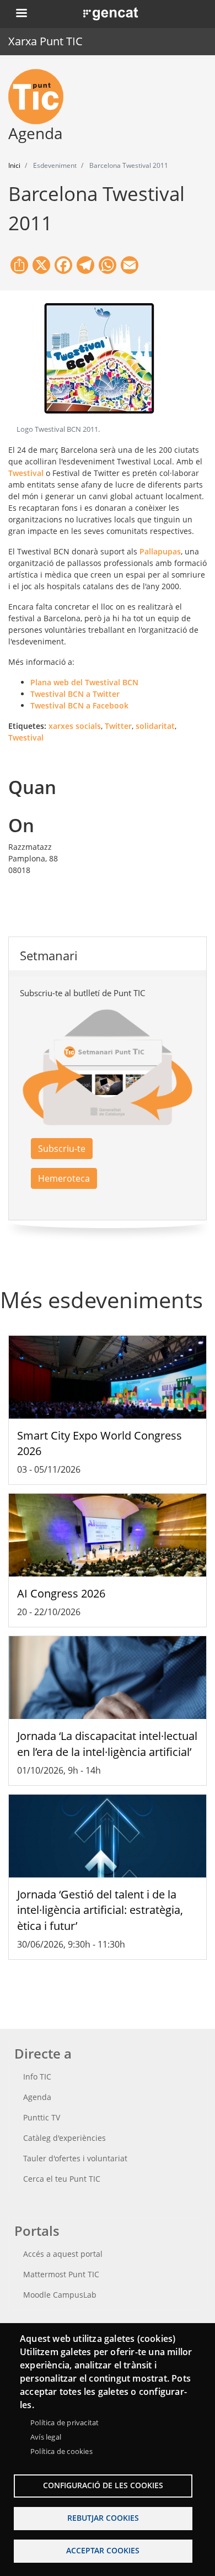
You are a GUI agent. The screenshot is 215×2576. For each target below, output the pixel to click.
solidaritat (155, 726)
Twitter (118, 726)
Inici (14, 165)
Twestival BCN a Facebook (79, 705)
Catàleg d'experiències (64, 2138)
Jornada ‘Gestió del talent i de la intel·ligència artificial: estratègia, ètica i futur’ (100, 1910)
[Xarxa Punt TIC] (40, 97)
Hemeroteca (64, 1178)
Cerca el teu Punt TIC (62, 2179)
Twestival (26, 473)
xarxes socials (75, 726)
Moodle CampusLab (60, 2295)
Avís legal (46, 2437)
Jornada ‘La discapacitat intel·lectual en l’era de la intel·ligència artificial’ (107, 1744)
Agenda (37, 2097)
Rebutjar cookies (103, 2518)
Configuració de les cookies (103, 2485)
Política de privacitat (64, 2422)
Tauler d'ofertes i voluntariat (75, 2158)
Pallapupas (160, 551)
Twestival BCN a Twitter (75, 694)
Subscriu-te (62, 1149)
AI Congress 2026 (61, 1593)
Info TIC (37, 2077)
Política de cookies (61, 2451)
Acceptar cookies (103, 2550)
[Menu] (21, 14)
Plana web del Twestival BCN (84, 682)
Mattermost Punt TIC (61, 2274)
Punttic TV (42, 2117)
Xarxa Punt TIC (45, 41)
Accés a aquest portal (63, 2254)
